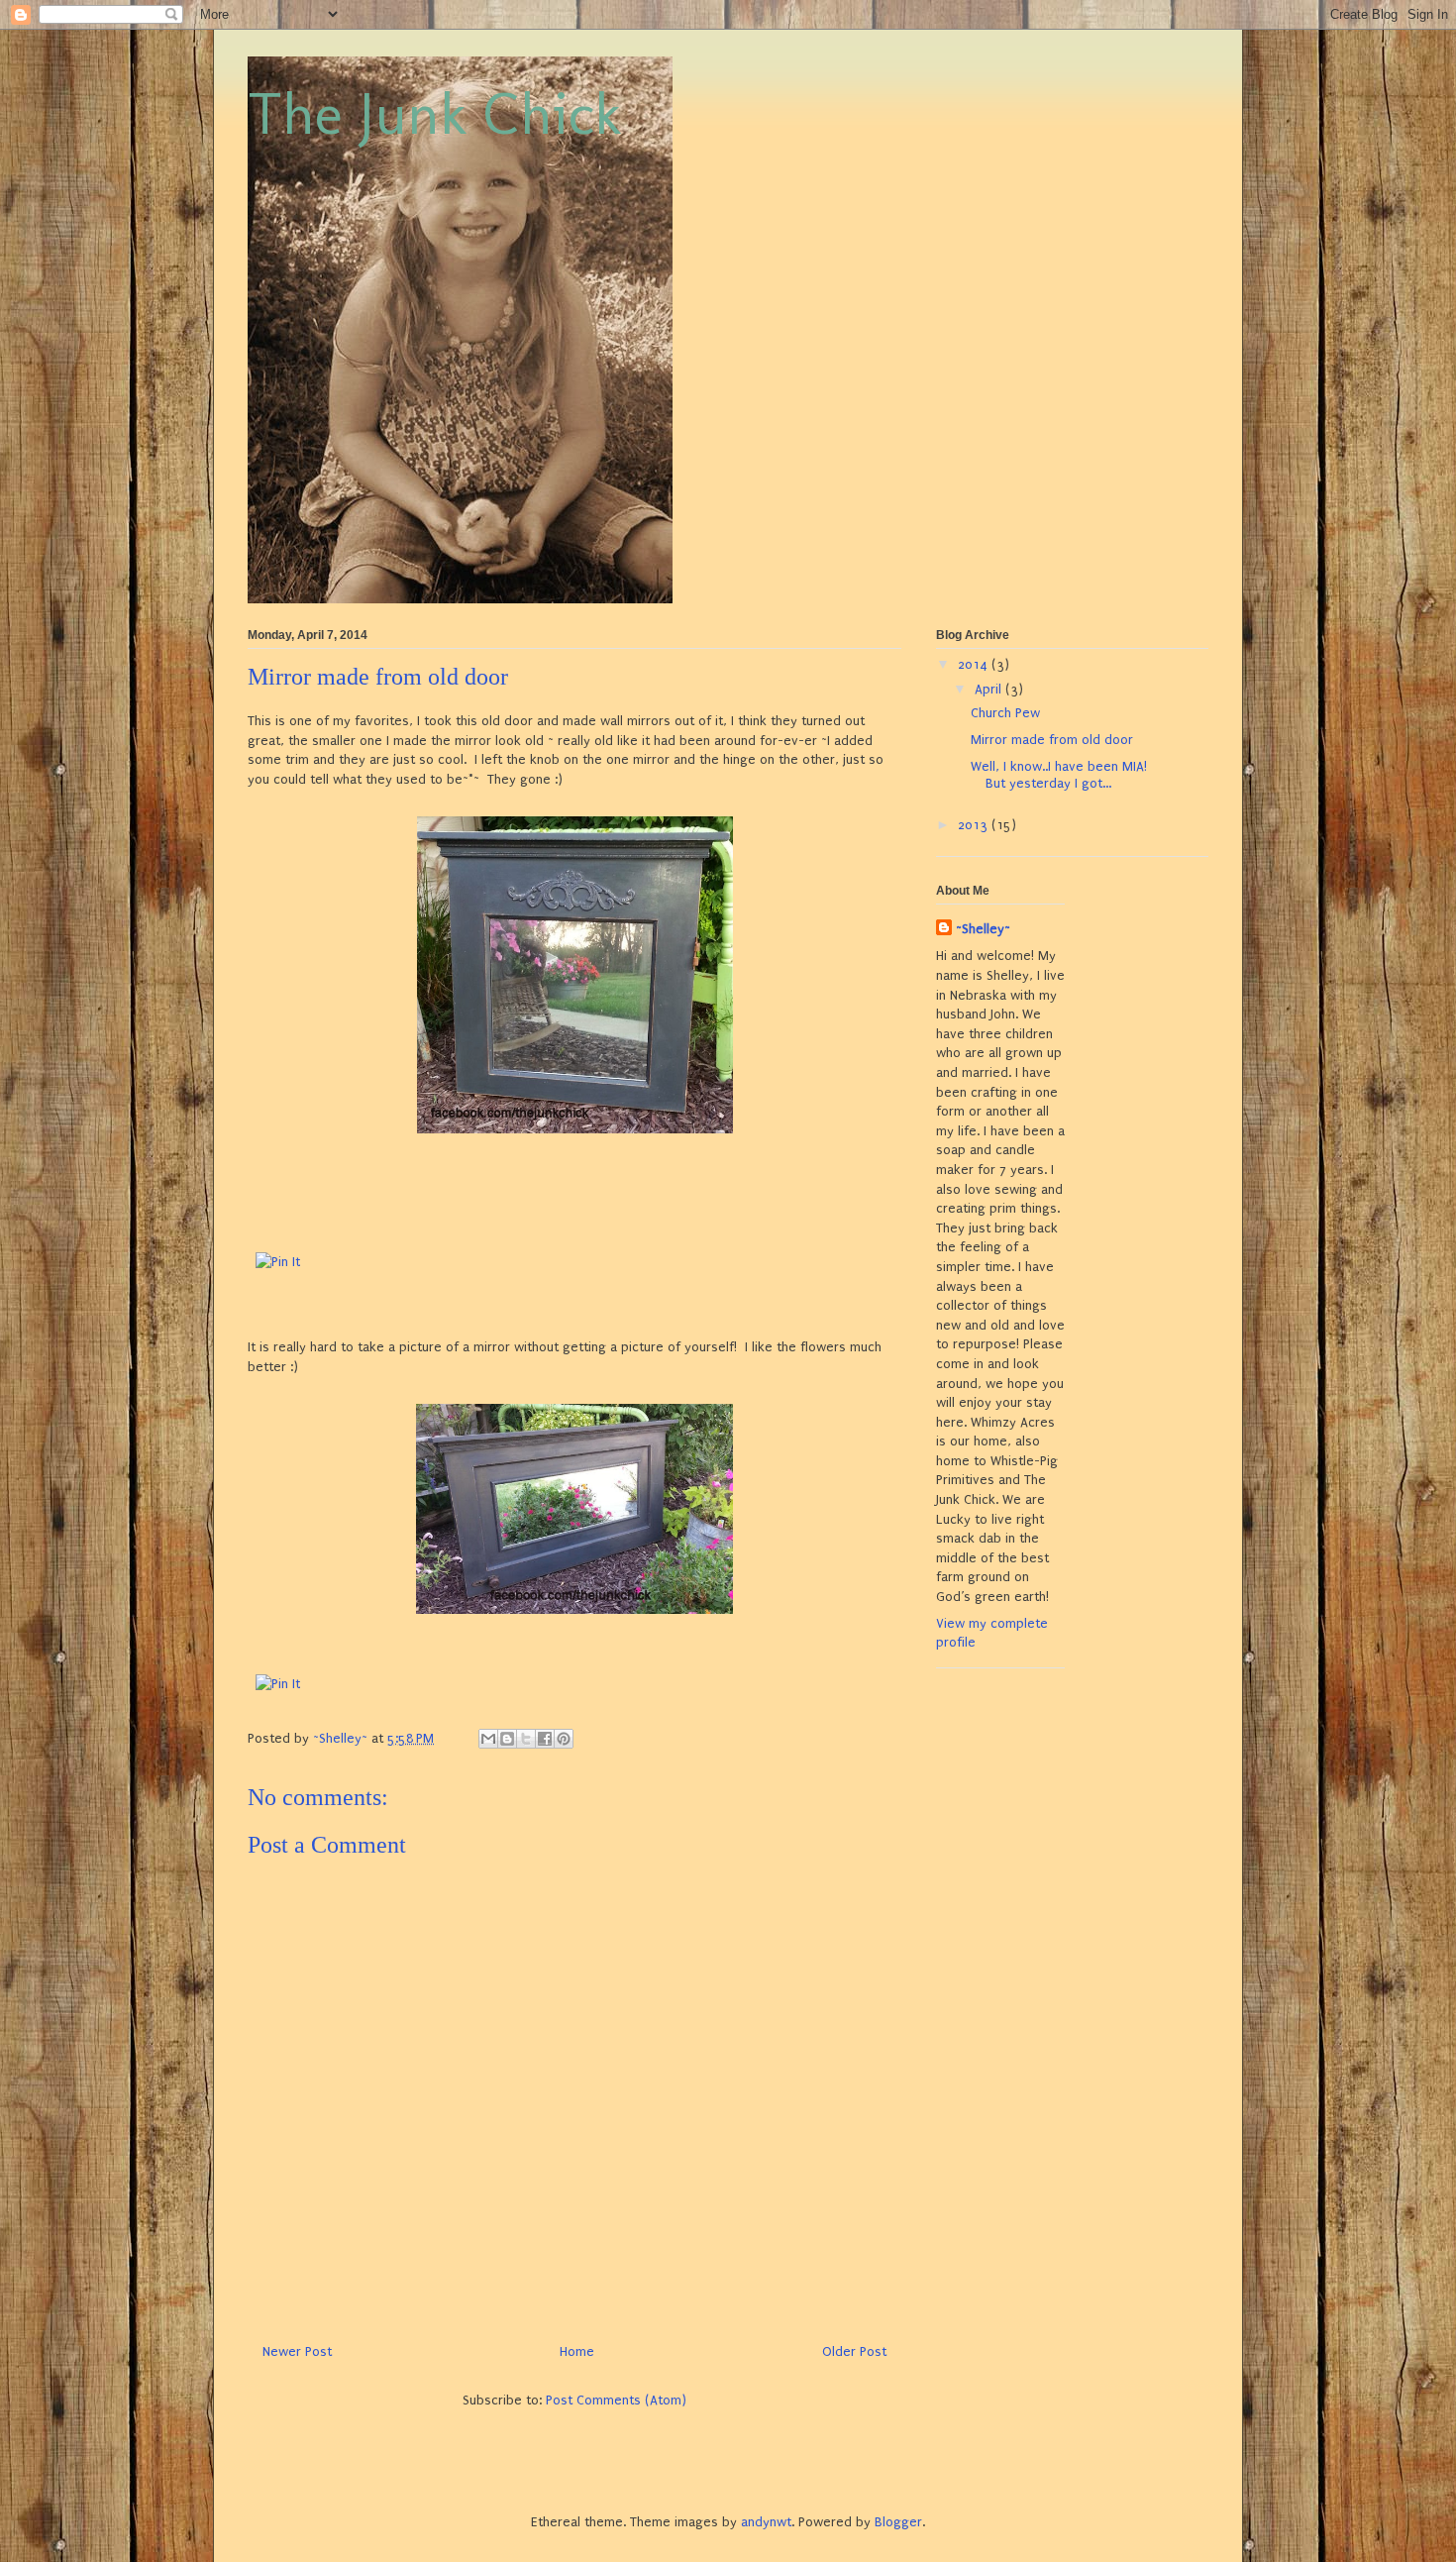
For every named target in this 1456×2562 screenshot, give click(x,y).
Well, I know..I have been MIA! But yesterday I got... (1059, 775)
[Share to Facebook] (545, 1739)
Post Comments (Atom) (616, 2400)
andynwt (766, 2522)
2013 (975, 825)
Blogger (898, 2522)
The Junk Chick (435, 113)
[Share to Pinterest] (564, 1739)
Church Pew (1005, 713)
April (990, 689)
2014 (975, 664)
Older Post (854, 2351)
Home (577, 2351)
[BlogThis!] (507, 1739)
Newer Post (297, 2351)
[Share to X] (526, 1739)
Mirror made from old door (1052, 740)
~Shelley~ (983, 929)
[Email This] (488, 1739)
